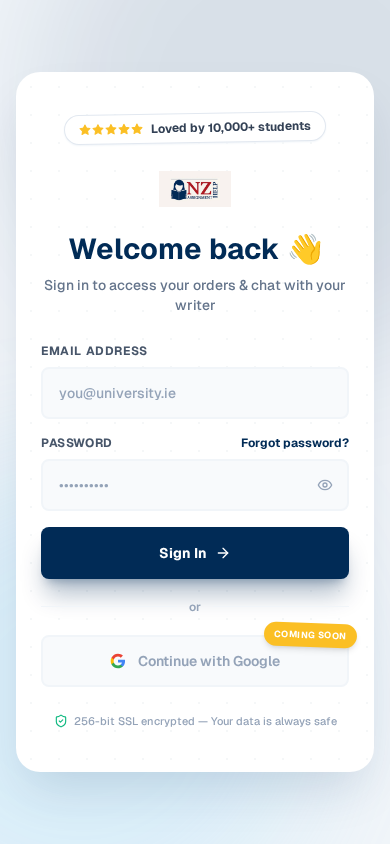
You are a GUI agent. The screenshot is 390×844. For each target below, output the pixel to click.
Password (77, 443)
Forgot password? (295, 443)
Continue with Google (209, 661)
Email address (94, 351)
